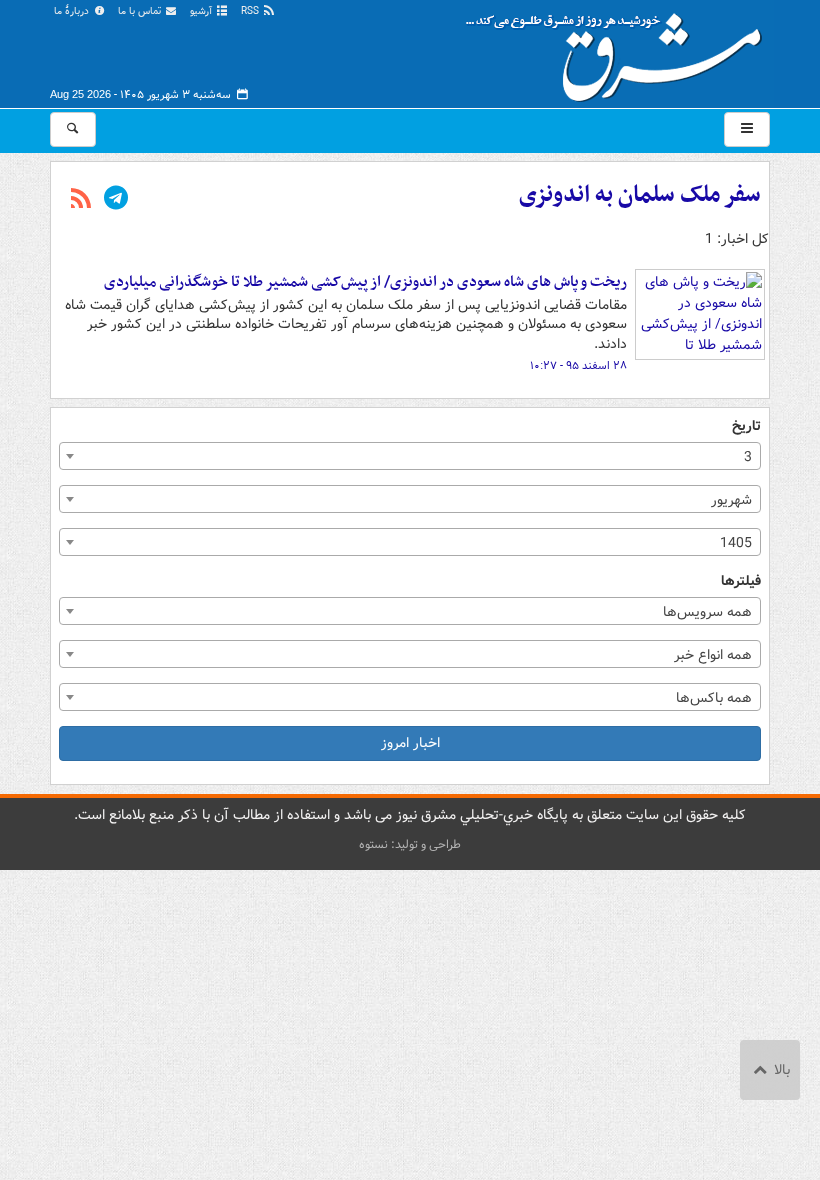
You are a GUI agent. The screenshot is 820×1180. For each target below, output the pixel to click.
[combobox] (410, 456)
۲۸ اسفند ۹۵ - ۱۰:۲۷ (578, 366)
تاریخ (746, 426)
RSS (251, 11)
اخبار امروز (410, 743)
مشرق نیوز (620, 50)
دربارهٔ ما (73, 11)
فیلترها (741, 581)
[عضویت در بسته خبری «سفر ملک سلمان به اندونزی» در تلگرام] (116, 200)
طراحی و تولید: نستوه (410, 844)
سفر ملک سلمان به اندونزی (640, 195)
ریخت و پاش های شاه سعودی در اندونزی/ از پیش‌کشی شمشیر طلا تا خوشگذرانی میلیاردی (365, 282)
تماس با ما (141, 11)
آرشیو (202, 11)
